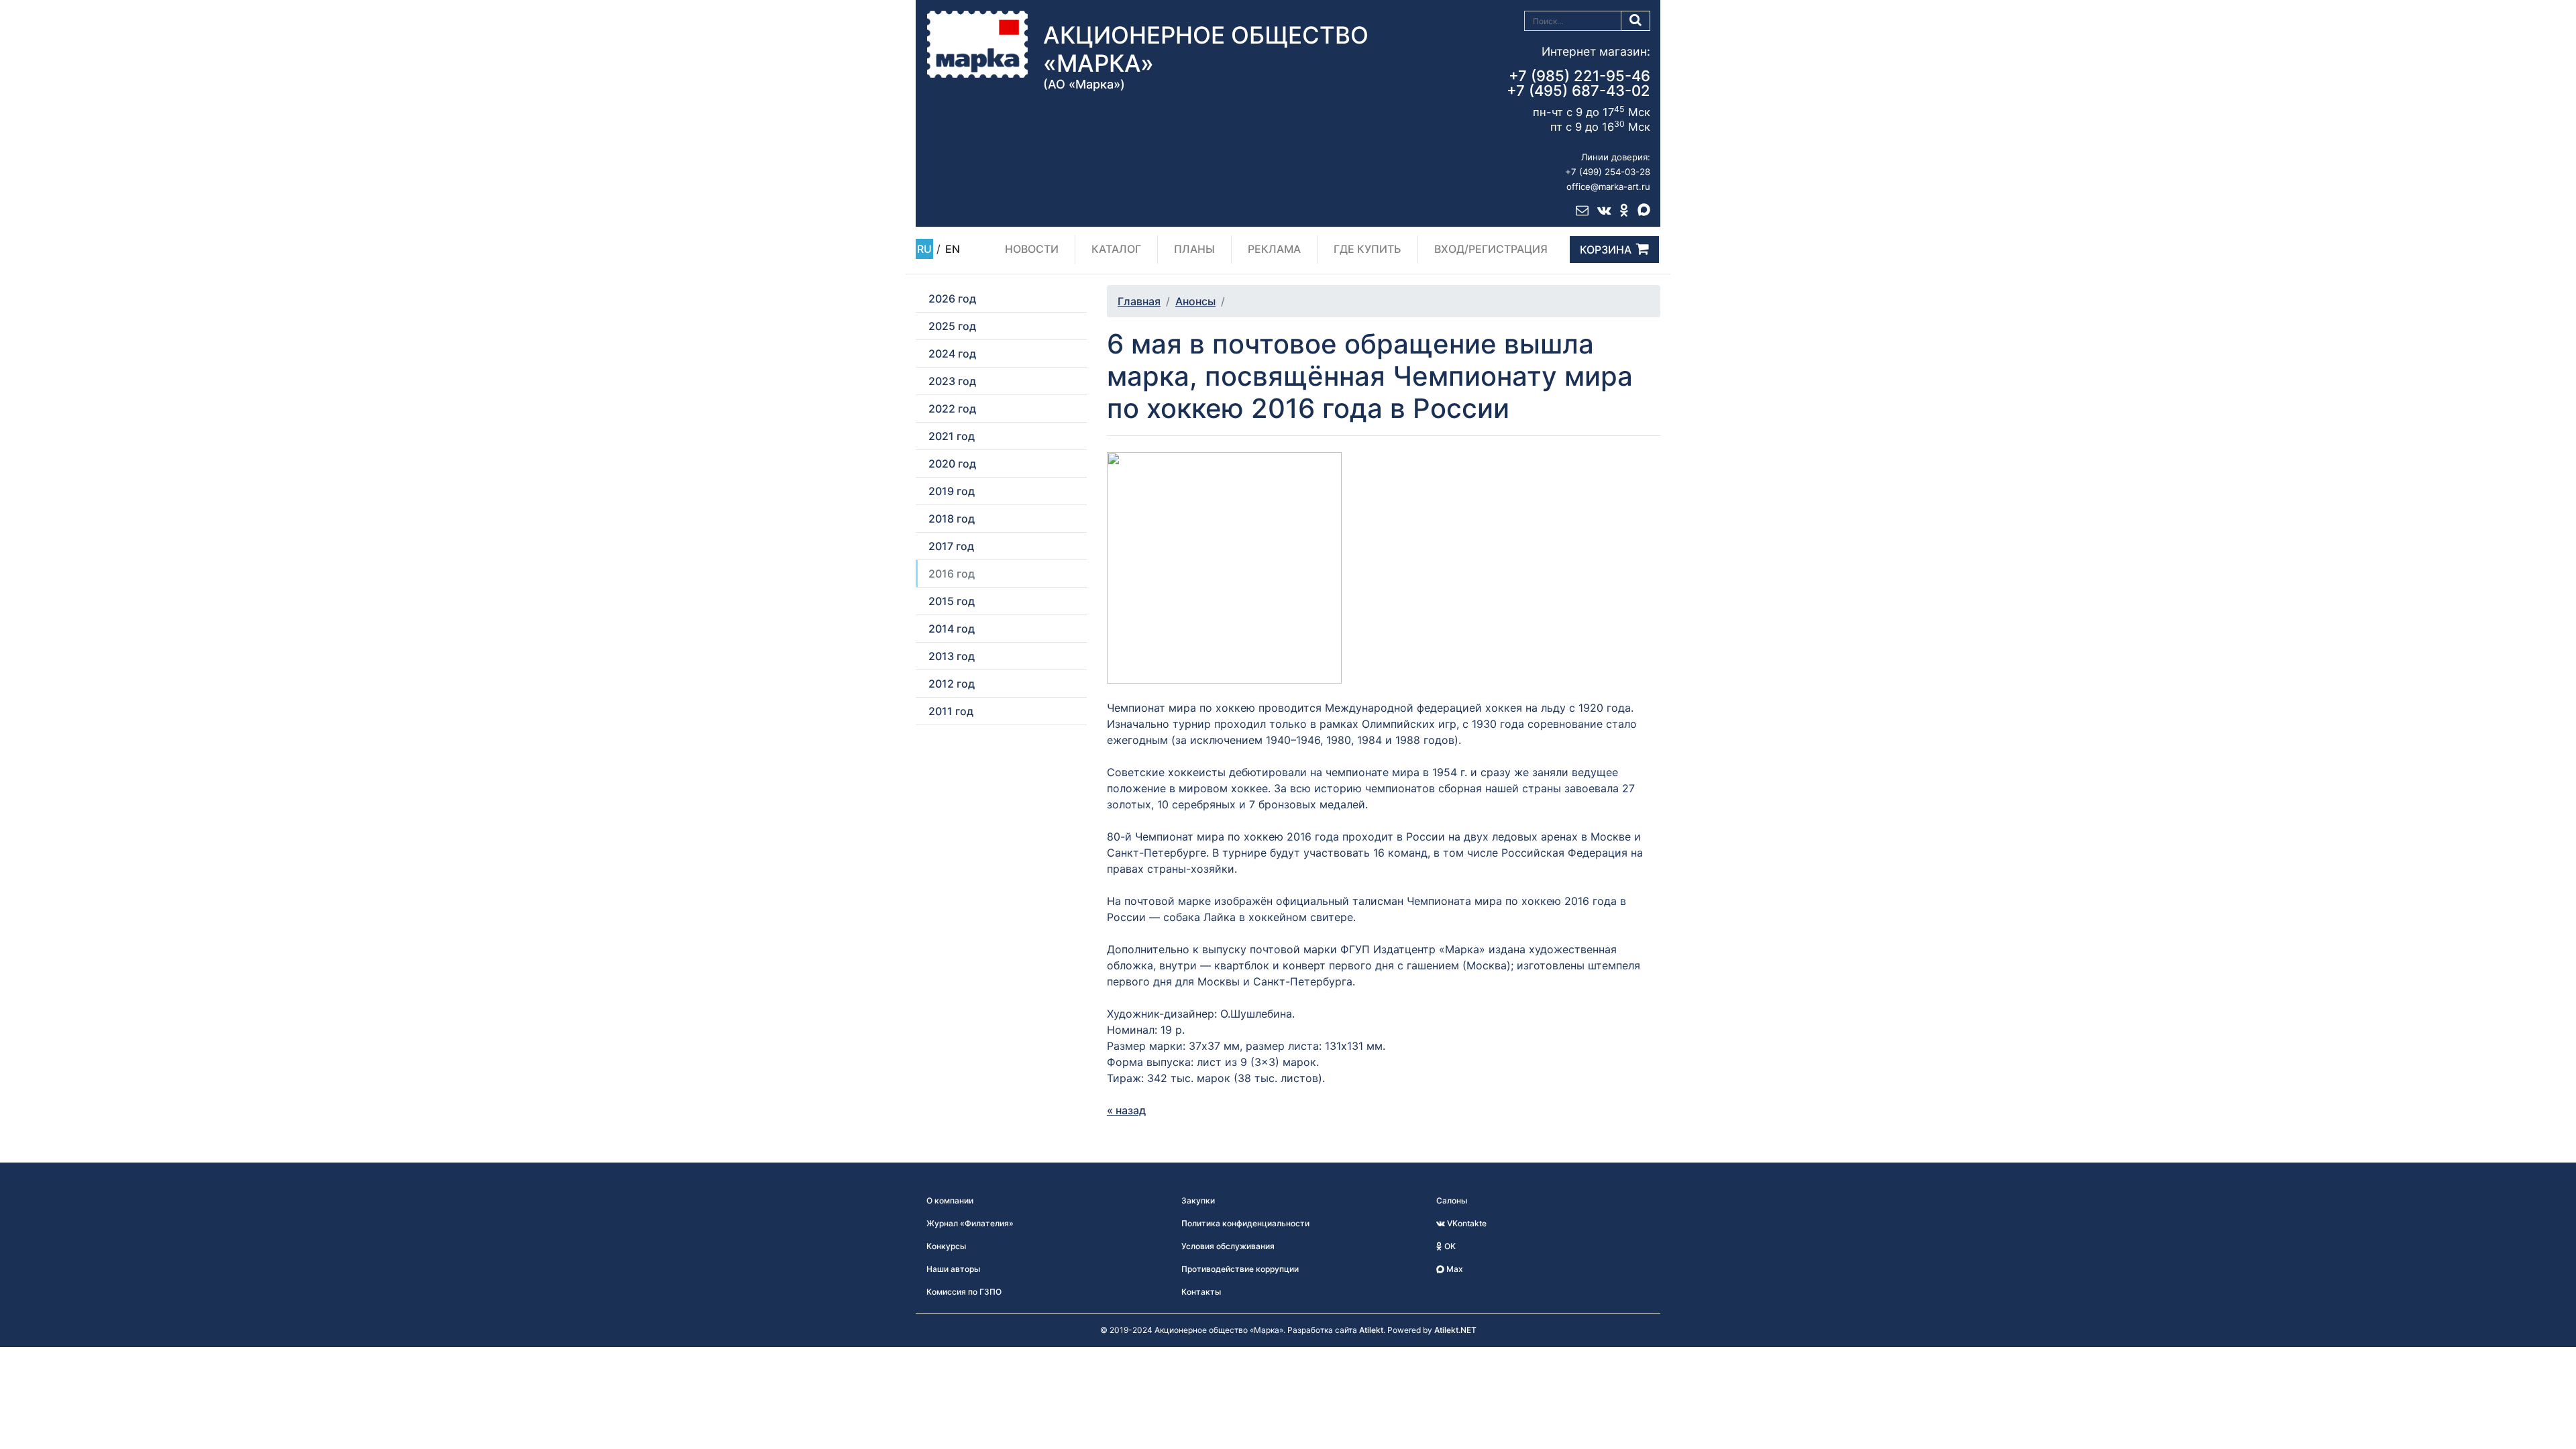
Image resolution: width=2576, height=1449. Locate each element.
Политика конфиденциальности (1245, 1223)
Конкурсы (946, 1246)
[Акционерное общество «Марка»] (977, 44)
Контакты (1201, 1292)
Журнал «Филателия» (970, 1223)
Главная (1139, 301)
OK (1449, 1246)
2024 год (952, 354)
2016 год (952, 574)
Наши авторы (953, 1269)
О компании (950, 1200)
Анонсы (1195, 301)
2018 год (952, 519)
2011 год (951, 711)
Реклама (1274, 249)
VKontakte (1466, 1223)
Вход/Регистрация (1491, 249)
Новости (1032, 249)
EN (953, 249)
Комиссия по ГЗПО (964, 1292)
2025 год (952, 326)
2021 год (952, 436)
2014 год (952, 629)
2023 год (952, 381)
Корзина (1606, 250)
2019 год (952, 491)
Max (1454, 1269)
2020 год (952, 464)
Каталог (1116, 249)
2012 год (952, 684)
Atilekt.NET (1455, 1330)
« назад (1126, 1110)
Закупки (1198, 1200)
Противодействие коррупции (1240, 1269)
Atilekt (1371, 1330)
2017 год (951, 546)
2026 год (952, 299)
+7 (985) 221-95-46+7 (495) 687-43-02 (1578, 83)
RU (924, 249)
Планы (1194, 249)
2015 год (952, 601)
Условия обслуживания (1228, 1246)
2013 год (952, 656)
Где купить (1367, 249)
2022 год (952, 409)
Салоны (1452, 1200)
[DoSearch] (1636, 21)
